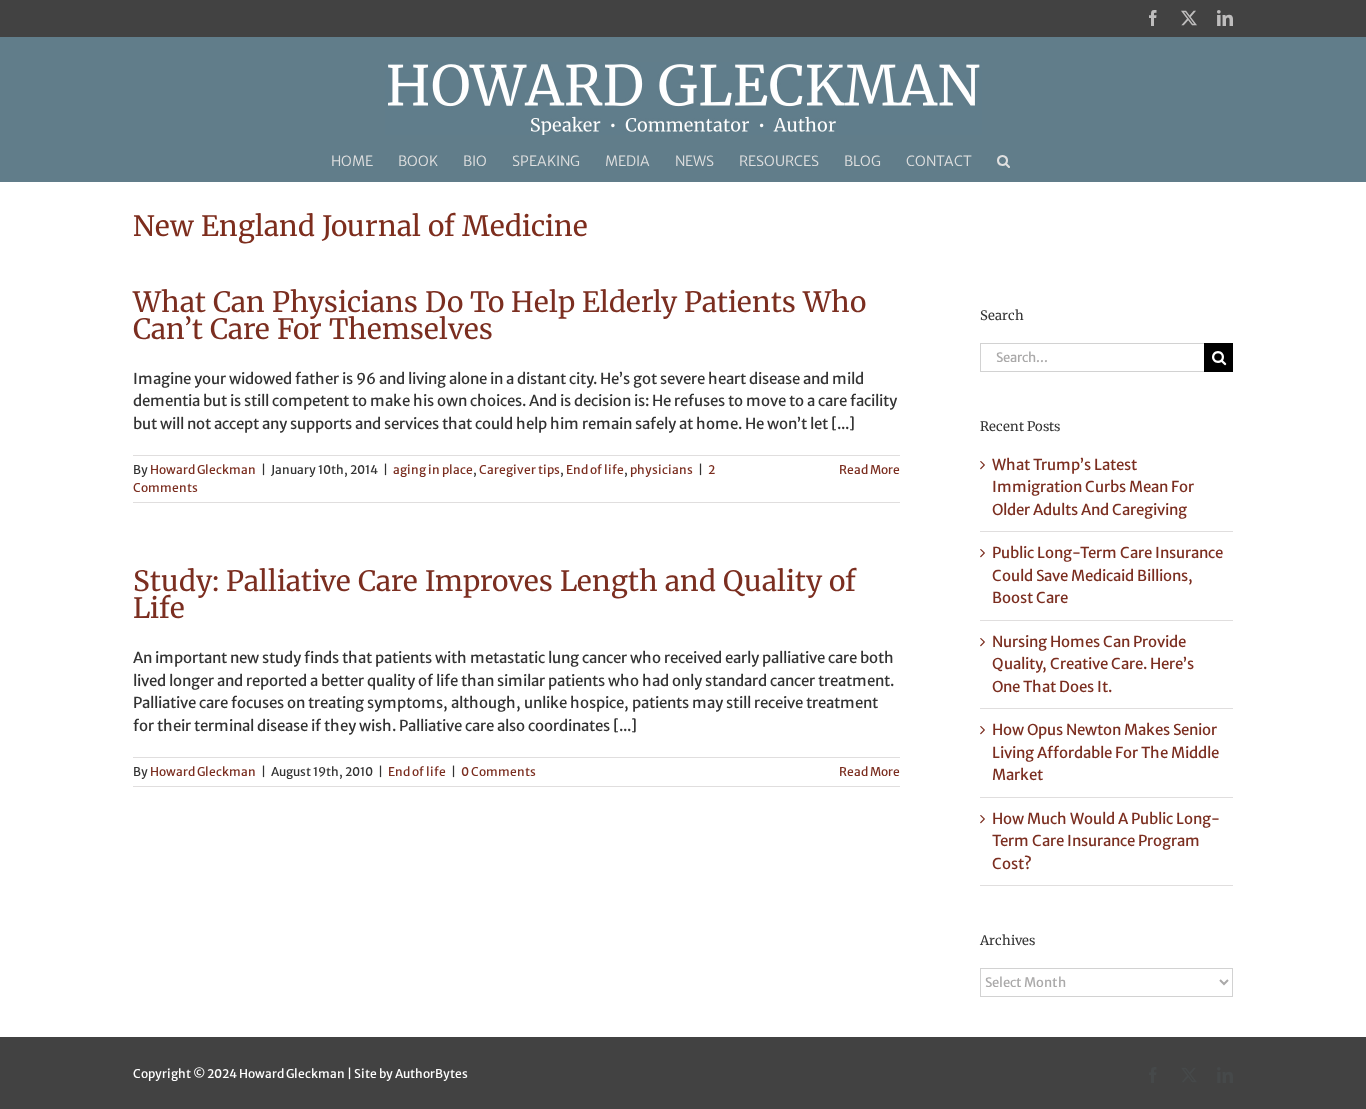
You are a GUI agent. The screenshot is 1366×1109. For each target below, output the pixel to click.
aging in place (433, 469)
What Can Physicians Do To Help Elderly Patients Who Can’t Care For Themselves (499, 315)
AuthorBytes (431, 1073)
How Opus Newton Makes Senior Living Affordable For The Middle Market (1105, 752)
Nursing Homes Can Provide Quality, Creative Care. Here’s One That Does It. (1093, 664)
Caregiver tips (519, 469)
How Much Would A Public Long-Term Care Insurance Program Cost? (1106, 841)
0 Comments (498, 771)
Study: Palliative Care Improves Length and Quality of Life (494, 594)
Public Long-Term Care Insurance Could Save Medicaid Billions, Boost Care (1107, 575)
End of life (595, 469)
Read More (869, 469)
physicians (661, 469)
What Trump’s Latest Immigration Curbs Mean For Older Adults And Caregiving (1093, 487)
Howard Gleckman (203, 469)
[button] (1003, 161)
